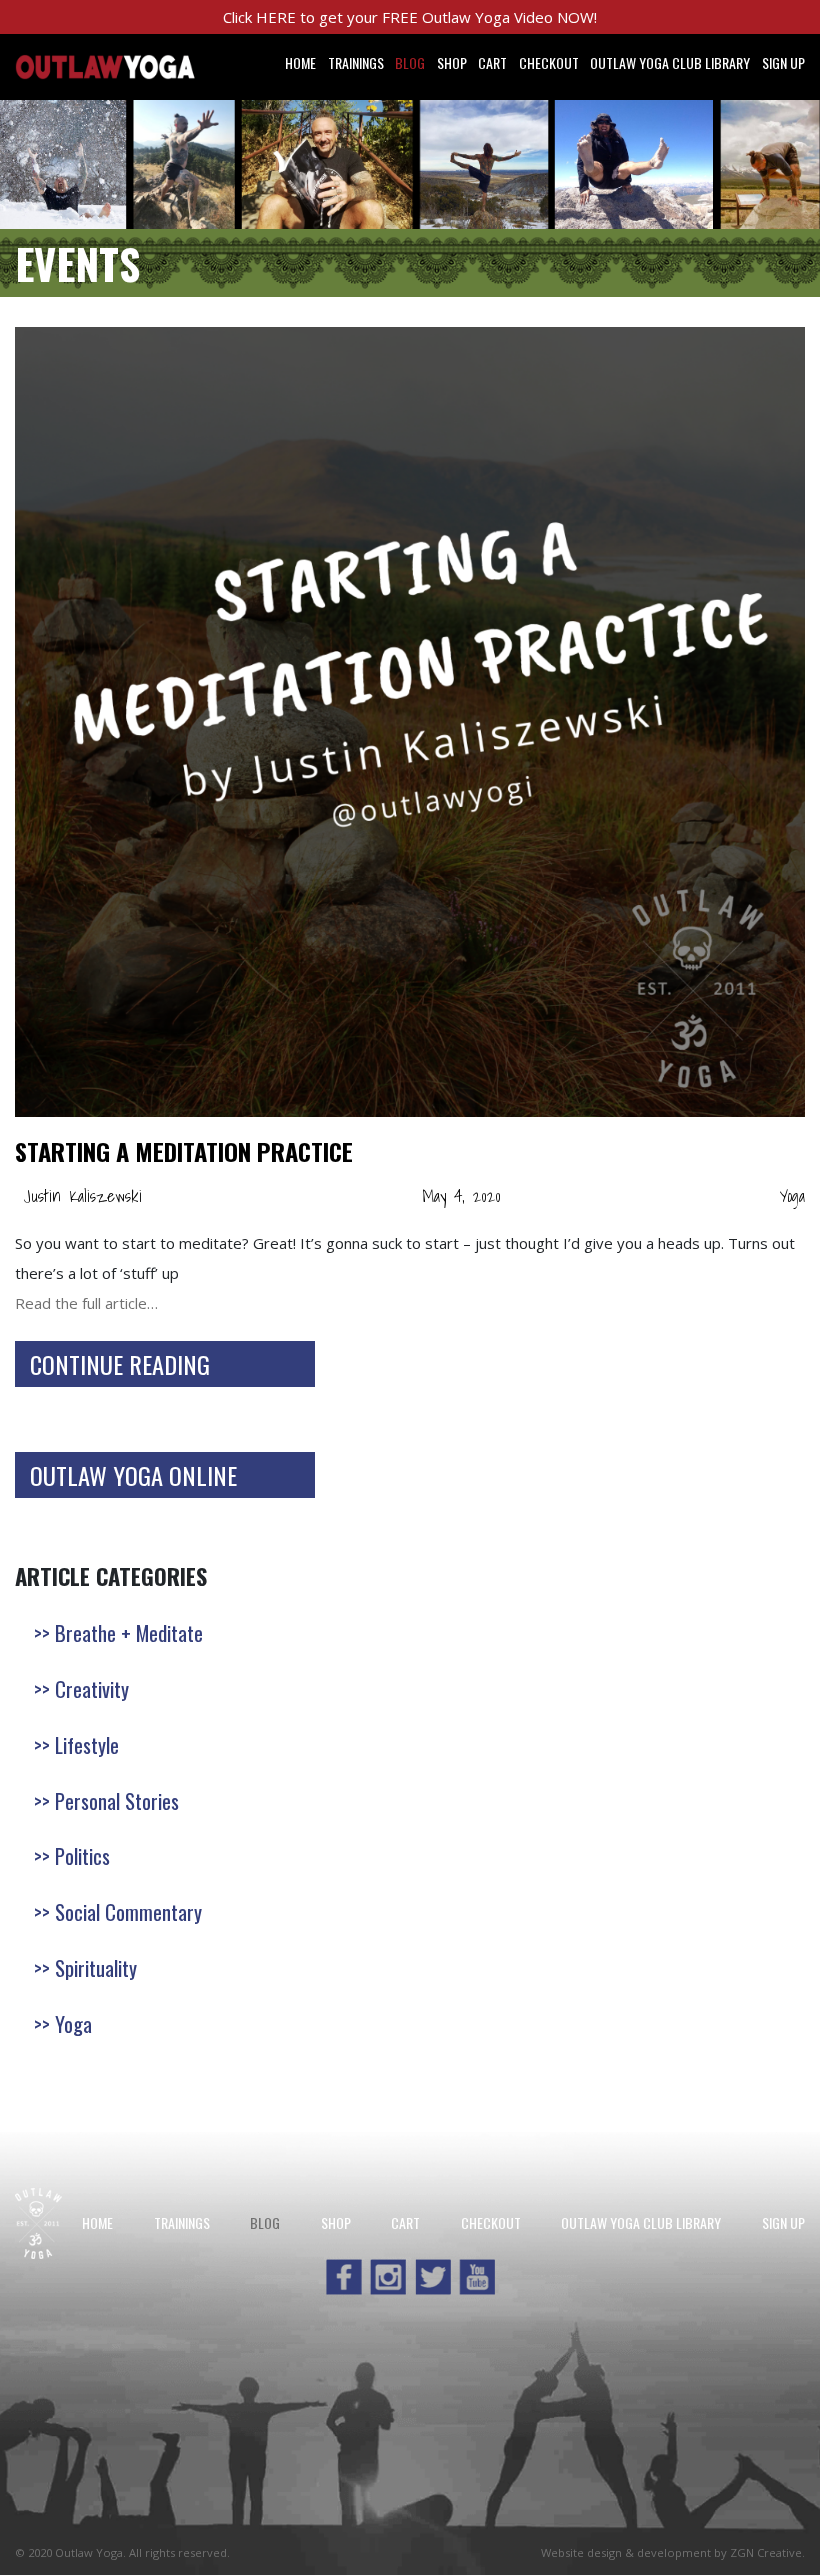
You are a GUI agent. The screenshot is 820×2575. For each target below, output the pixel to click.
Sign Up (783, 62)
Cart (492, 62)
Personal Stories (117, 1800)
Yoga (792, 1195)
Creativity (92, 1688)
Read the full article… (86, 1303)
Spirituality (96, 1967)
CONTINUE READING (120, 1364)
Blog (410, 62)
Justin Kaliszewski (82, 1195)
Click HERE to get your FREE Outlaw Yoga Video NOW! (410, 17)
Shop (452, 62)
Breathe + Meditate (129, 1632)
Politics (82, 1855)
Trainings (356, 62)
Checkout (549, 62)
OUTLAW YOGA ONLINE (133, 1475)
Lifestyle (87, 1744)
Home (300, 62)
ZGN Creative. (767, 2552)
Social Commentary (128, 1911)
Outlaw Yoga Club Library (670, 62)
